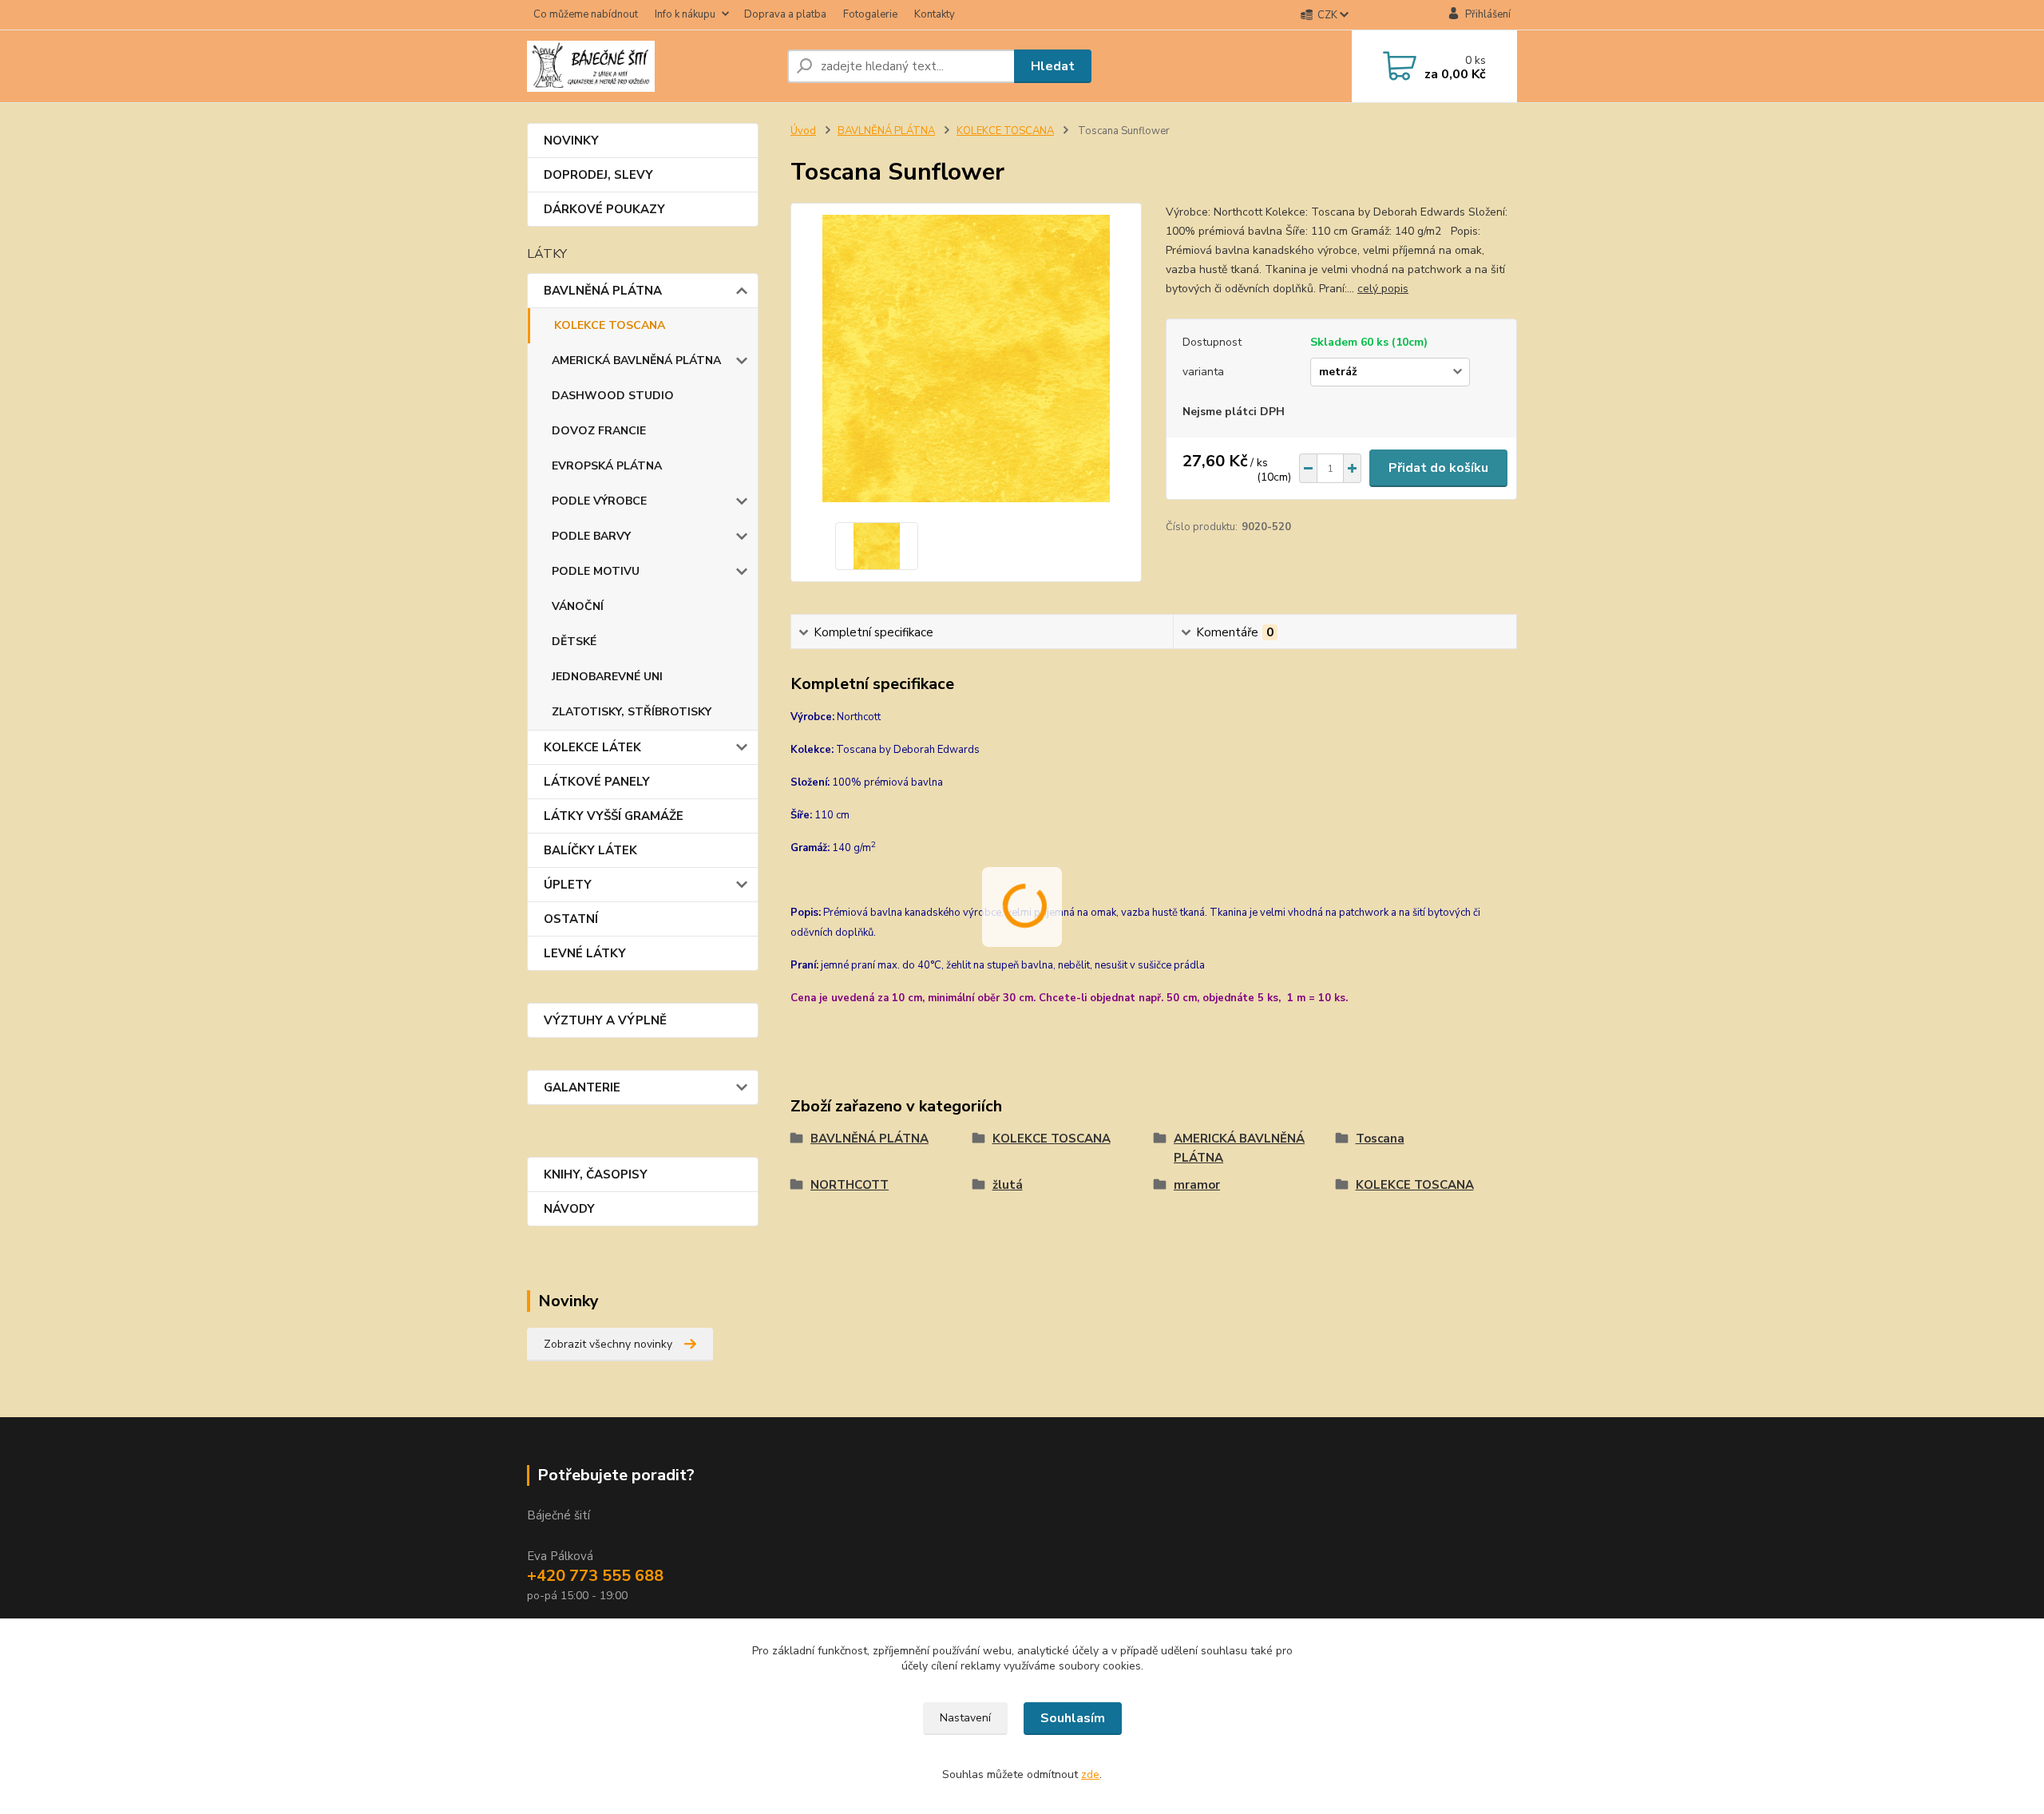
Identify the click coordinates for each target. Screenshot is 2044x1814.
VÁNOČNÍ (578, 606)
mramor (1197, 1185)
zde (1090, 1774)
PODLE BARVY (591, 536)
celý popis (1383, 289)
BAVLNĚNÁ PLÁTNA (603, 291)
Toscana (1380, 1139)
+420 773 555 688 (595, 1576)
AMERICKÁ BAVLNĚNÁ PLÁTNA (636, 360)
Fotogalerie (870, 14)
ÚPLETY (568, 885)
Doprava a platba (785, 14)
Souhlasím (1073, 1718)
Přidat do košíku (1438, 468)
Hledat (1053, 66)
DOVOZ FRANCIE (599, 431)
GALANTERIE (582, 1087)
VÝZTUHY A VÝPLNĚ (605, 1020)
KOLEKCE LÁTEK (592, 747)
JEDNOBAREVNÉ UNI (607, 677)
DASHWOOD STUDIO (613, 396)
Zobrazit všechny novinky (608, 1344)
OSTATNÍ (571, 919)
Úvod (803, 131)
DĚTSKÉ (574, 642)
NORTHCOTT (850, 1185)
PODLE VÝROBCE (599, 501)
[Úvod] (651, 66)
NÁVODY (569, 1209)
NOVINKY (571, 141)
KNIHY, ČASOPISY (596, 1174)
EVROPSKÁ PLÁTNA (607, 466)
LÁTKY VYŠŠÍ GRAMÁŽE (614, 816)
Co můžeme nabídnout (586, 14)
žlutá (1008, 1185)
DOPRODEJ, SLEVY (598, 175)
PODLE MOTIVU (596, 571)
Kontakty (935, 14)
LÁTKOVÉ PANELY (597, 782)
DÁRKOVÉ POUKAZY (604, 209)
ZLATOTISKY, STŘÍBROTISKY (632, 712)
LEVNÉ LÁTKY (585, 953)
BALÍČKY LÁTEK (590, 850)
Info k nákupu (685, 14)
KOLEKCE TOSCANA (610, 325)
